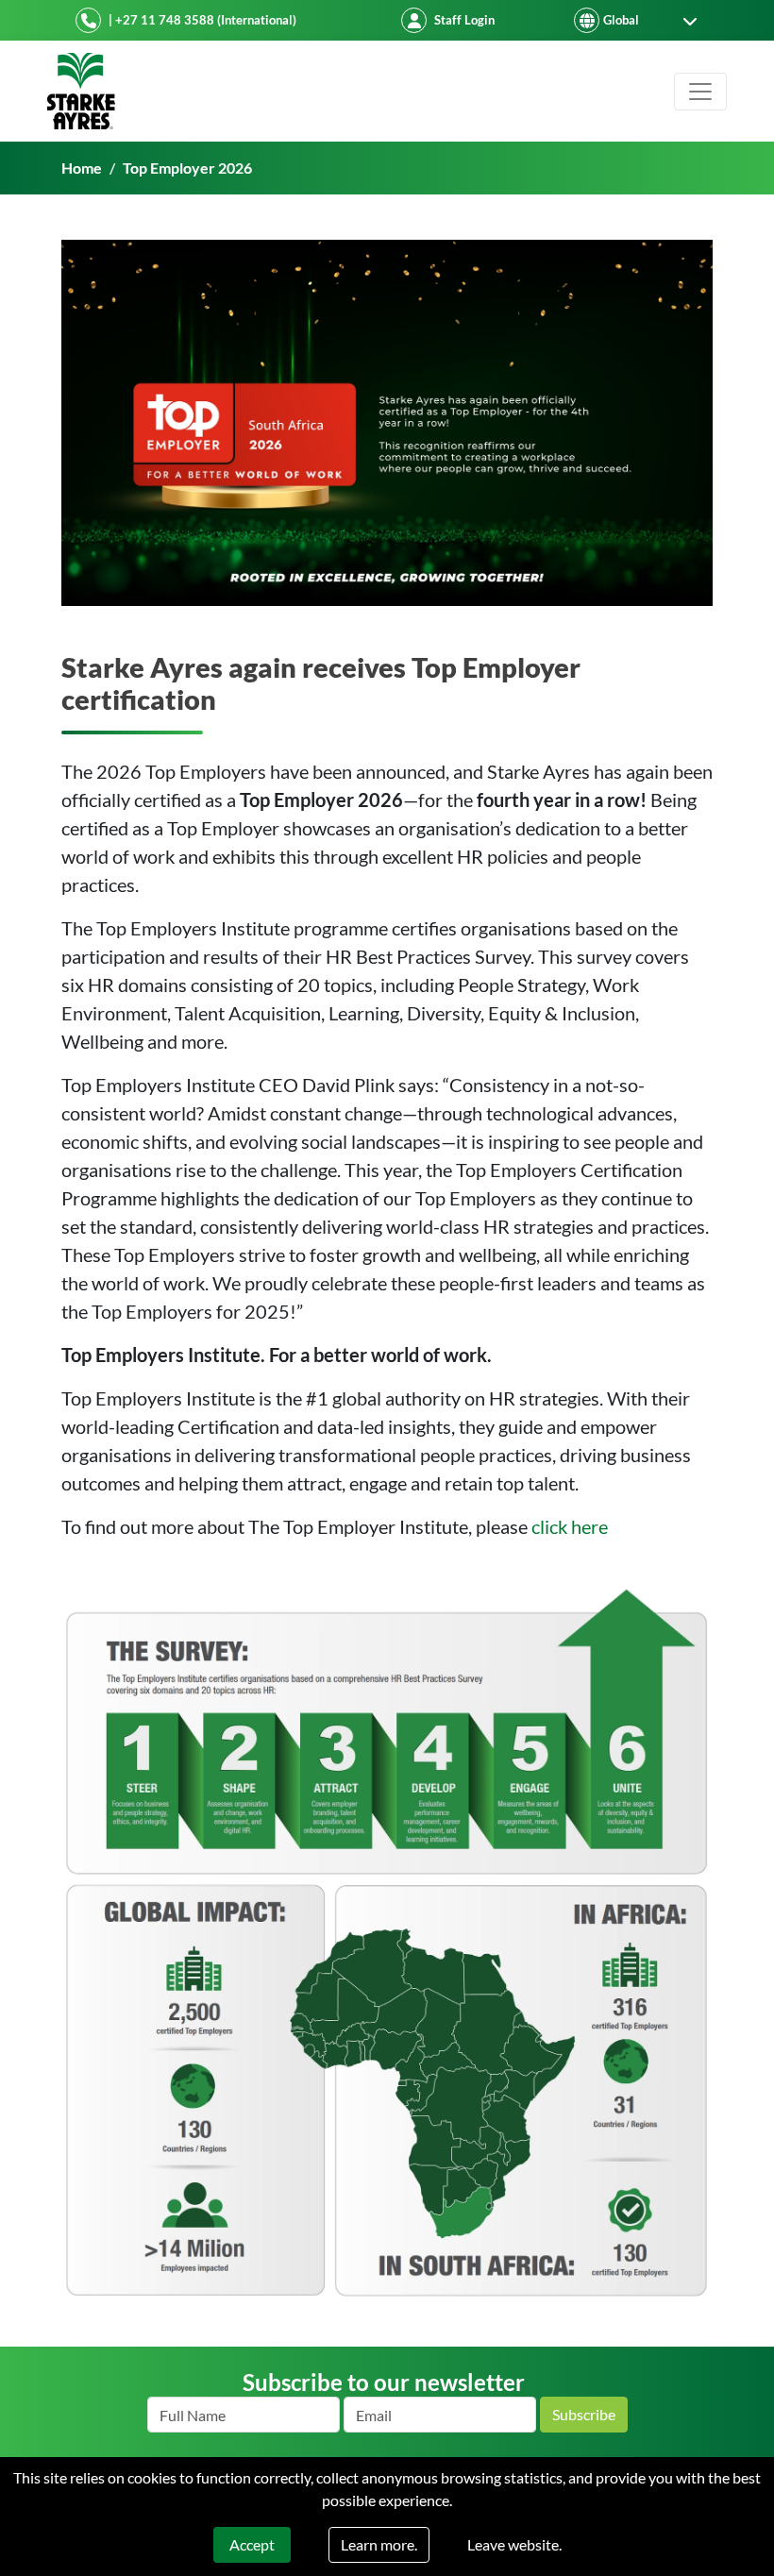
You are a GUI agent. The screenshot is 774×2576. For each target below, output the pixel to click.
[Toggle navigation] (700, 92)
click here (570, 1526)
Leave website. (514, 2544)
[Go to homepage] (81, 91)
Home (82, 168)
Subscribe (584, 2414)
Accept (252, 2544)
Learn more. (379, 2544)
